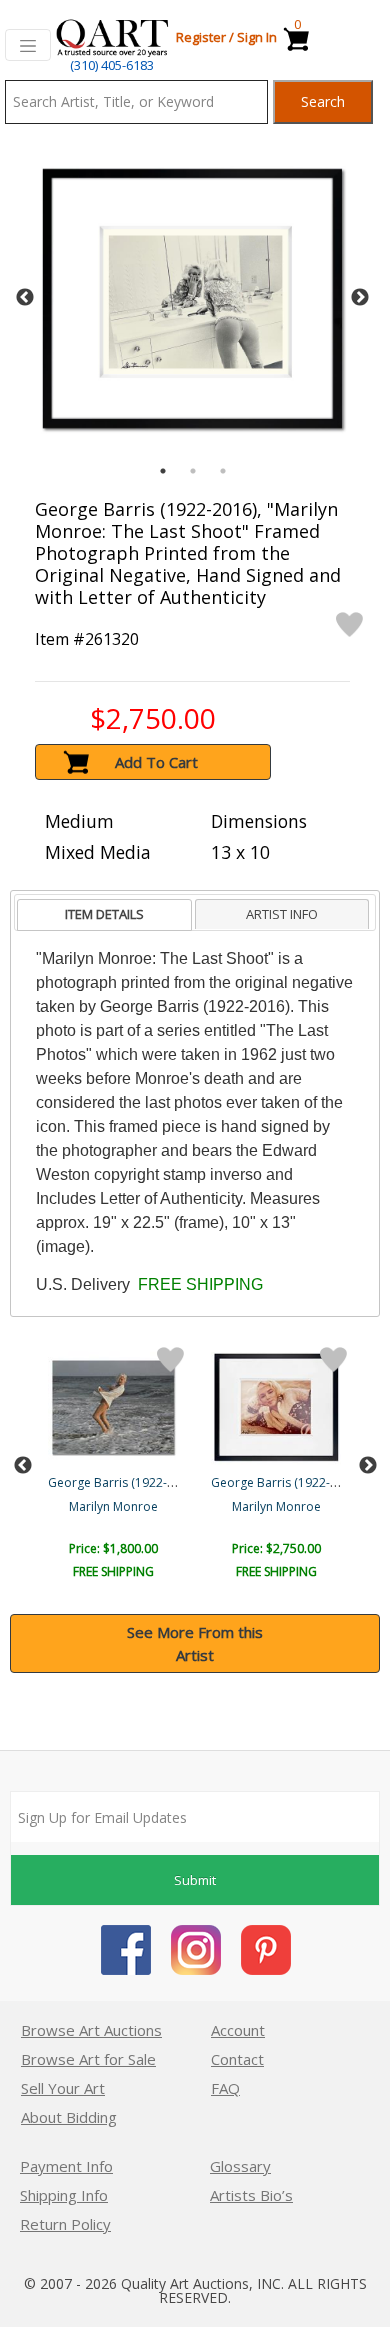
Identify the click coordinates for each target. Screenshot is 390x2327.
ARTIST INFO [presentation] (282, 914)
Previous (25, 298)
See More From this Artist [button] (195, 1643)
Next (360, 298)
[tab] (104, 915)
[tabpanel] (192, 298)
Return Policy (65, 2224)
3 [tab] (223, 471)
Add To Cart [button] (156, 762)
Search (323, 101)
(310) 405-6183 (112, 65)
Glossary (240, 2166)
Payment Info (66, 2166)
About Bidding (69, 2117)
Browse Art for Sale (88, 2059)
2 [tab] (193, 471)
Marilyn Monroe (113, 1506)
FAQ (225, 2088)
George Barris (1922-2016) (123, 1482)
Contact (237, 2059)
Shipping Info (64, 2195)
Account (238, 2030)
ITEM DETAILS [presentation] (104, 914)
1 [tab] (163, 471)
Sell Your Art (63, 2088)
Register (201, 37)
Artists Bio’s (251, 2195)
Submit (195, 1880)
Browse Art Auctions (91, 2030)
